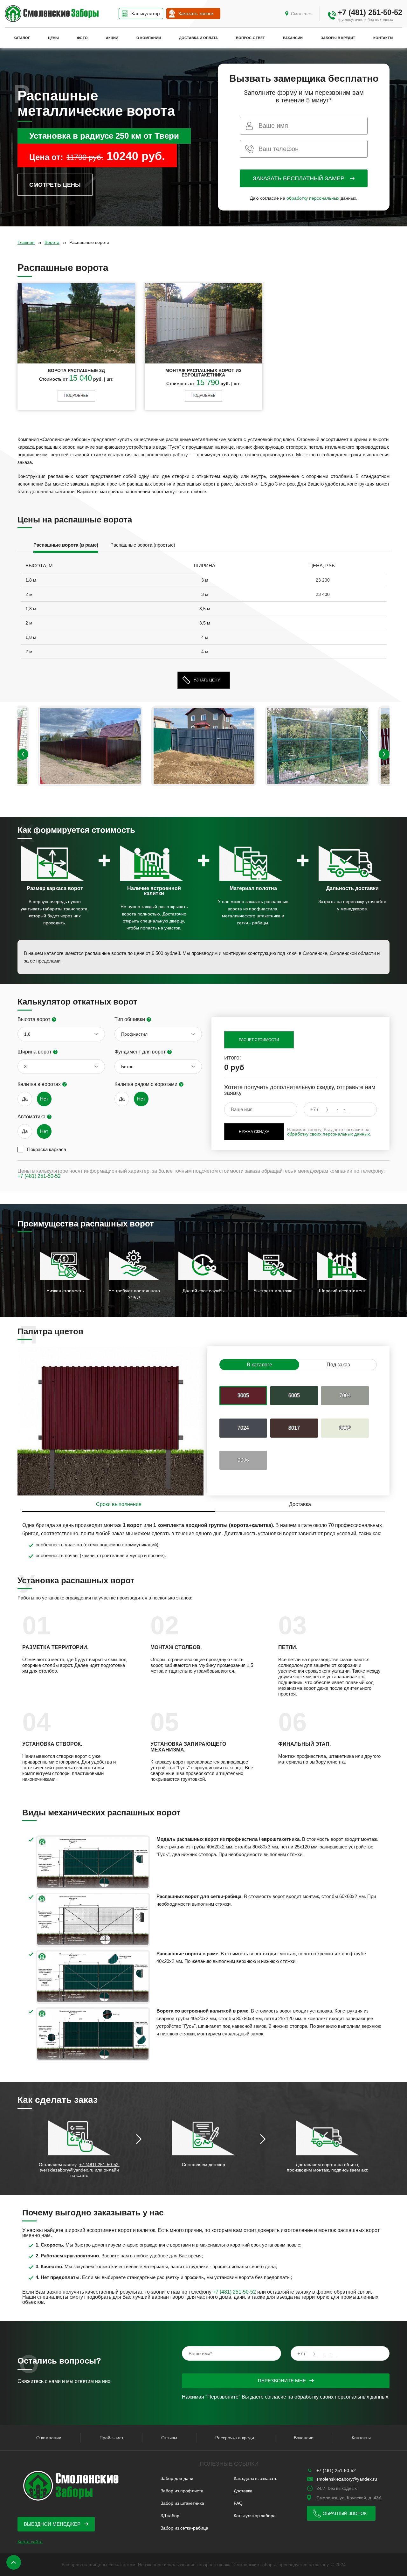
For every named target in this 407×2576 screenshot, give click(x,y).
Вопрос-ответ (250, 38)
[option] (66, 546)
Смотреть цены (55, 185)
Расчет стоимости (259, 1040)
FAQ (238, 2503)
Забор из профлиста (182, 2491)
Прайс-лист (111, 2438)
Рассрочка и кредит (236, 2438)
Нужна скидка (254, 1132)
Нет (44, 1099)
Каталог (22, 38)
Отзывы (169, 2438)
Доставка (243, 2491)
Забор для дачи (177, 2478)
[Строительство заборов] (52, 14)
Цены (53, 38)
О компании (149, 38)
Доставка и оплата (198, 38)
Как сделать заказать (255, 2478)
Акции (112, 38)
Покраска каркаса (47, 1149)
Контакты (383, 38)
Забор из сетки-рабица (184, 2528)
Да (25, 1099)
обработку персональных (313, 198)
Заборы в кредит (338, 38)
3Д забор (170, 2516)
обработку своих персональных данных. (342, 2397)
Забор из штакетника (182, 2503)
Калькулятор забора (255, 2516)
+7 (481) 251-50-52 (370, 12)
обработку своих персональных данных (328, 1134)
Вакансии (293, 38)
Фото (82, 38)
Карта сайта (30, 2542)
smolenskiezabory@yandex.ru (347, 2479)
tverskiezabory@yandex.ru (67, 2170)
